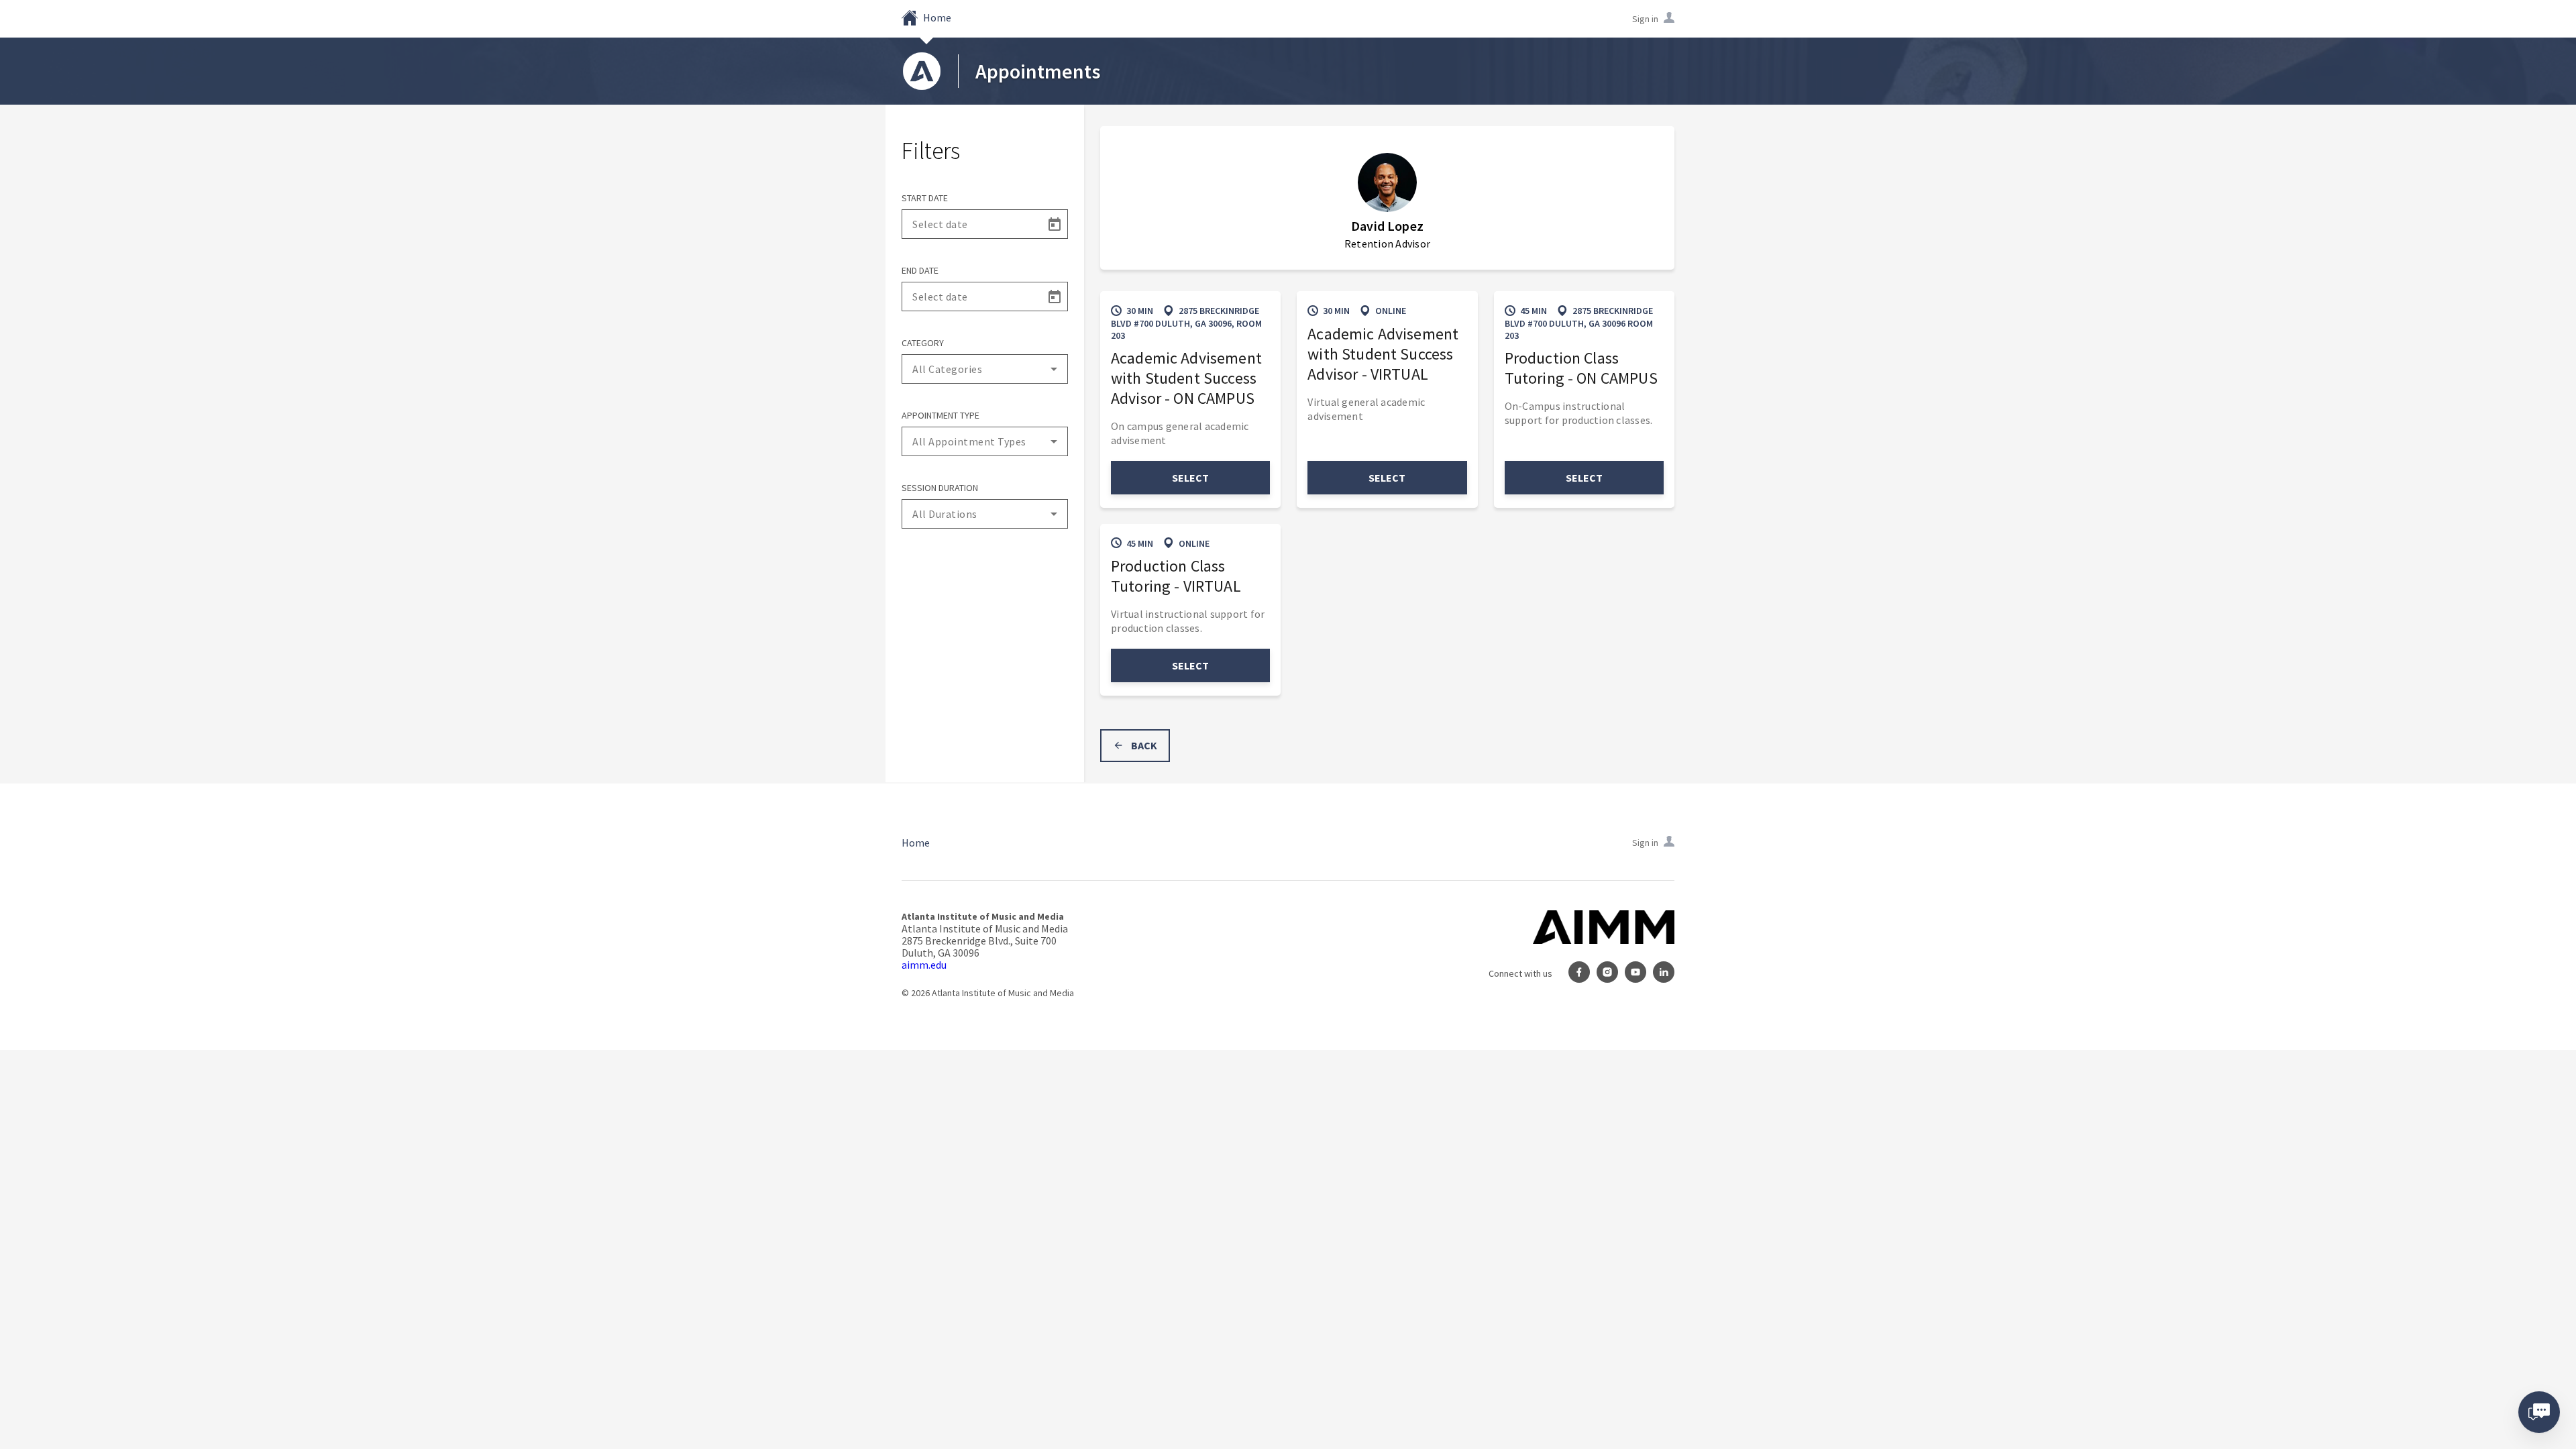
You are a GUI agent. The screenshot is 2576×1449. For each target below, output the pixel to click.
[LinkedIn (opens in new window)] (1664, 973)
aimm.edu (924, 965)
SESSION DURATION (940, 488)
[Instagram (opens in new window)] (1607, 973)
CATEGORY (923, 343)
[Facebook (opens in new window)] (1579, 973)
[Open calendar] (1054, 224)
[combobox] (985, 369)
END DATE (920, 270)
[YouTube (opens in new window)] (1635, 973)
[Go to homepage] (922, 71)
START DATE (925, 198)
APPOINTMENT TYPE (941, 415)
